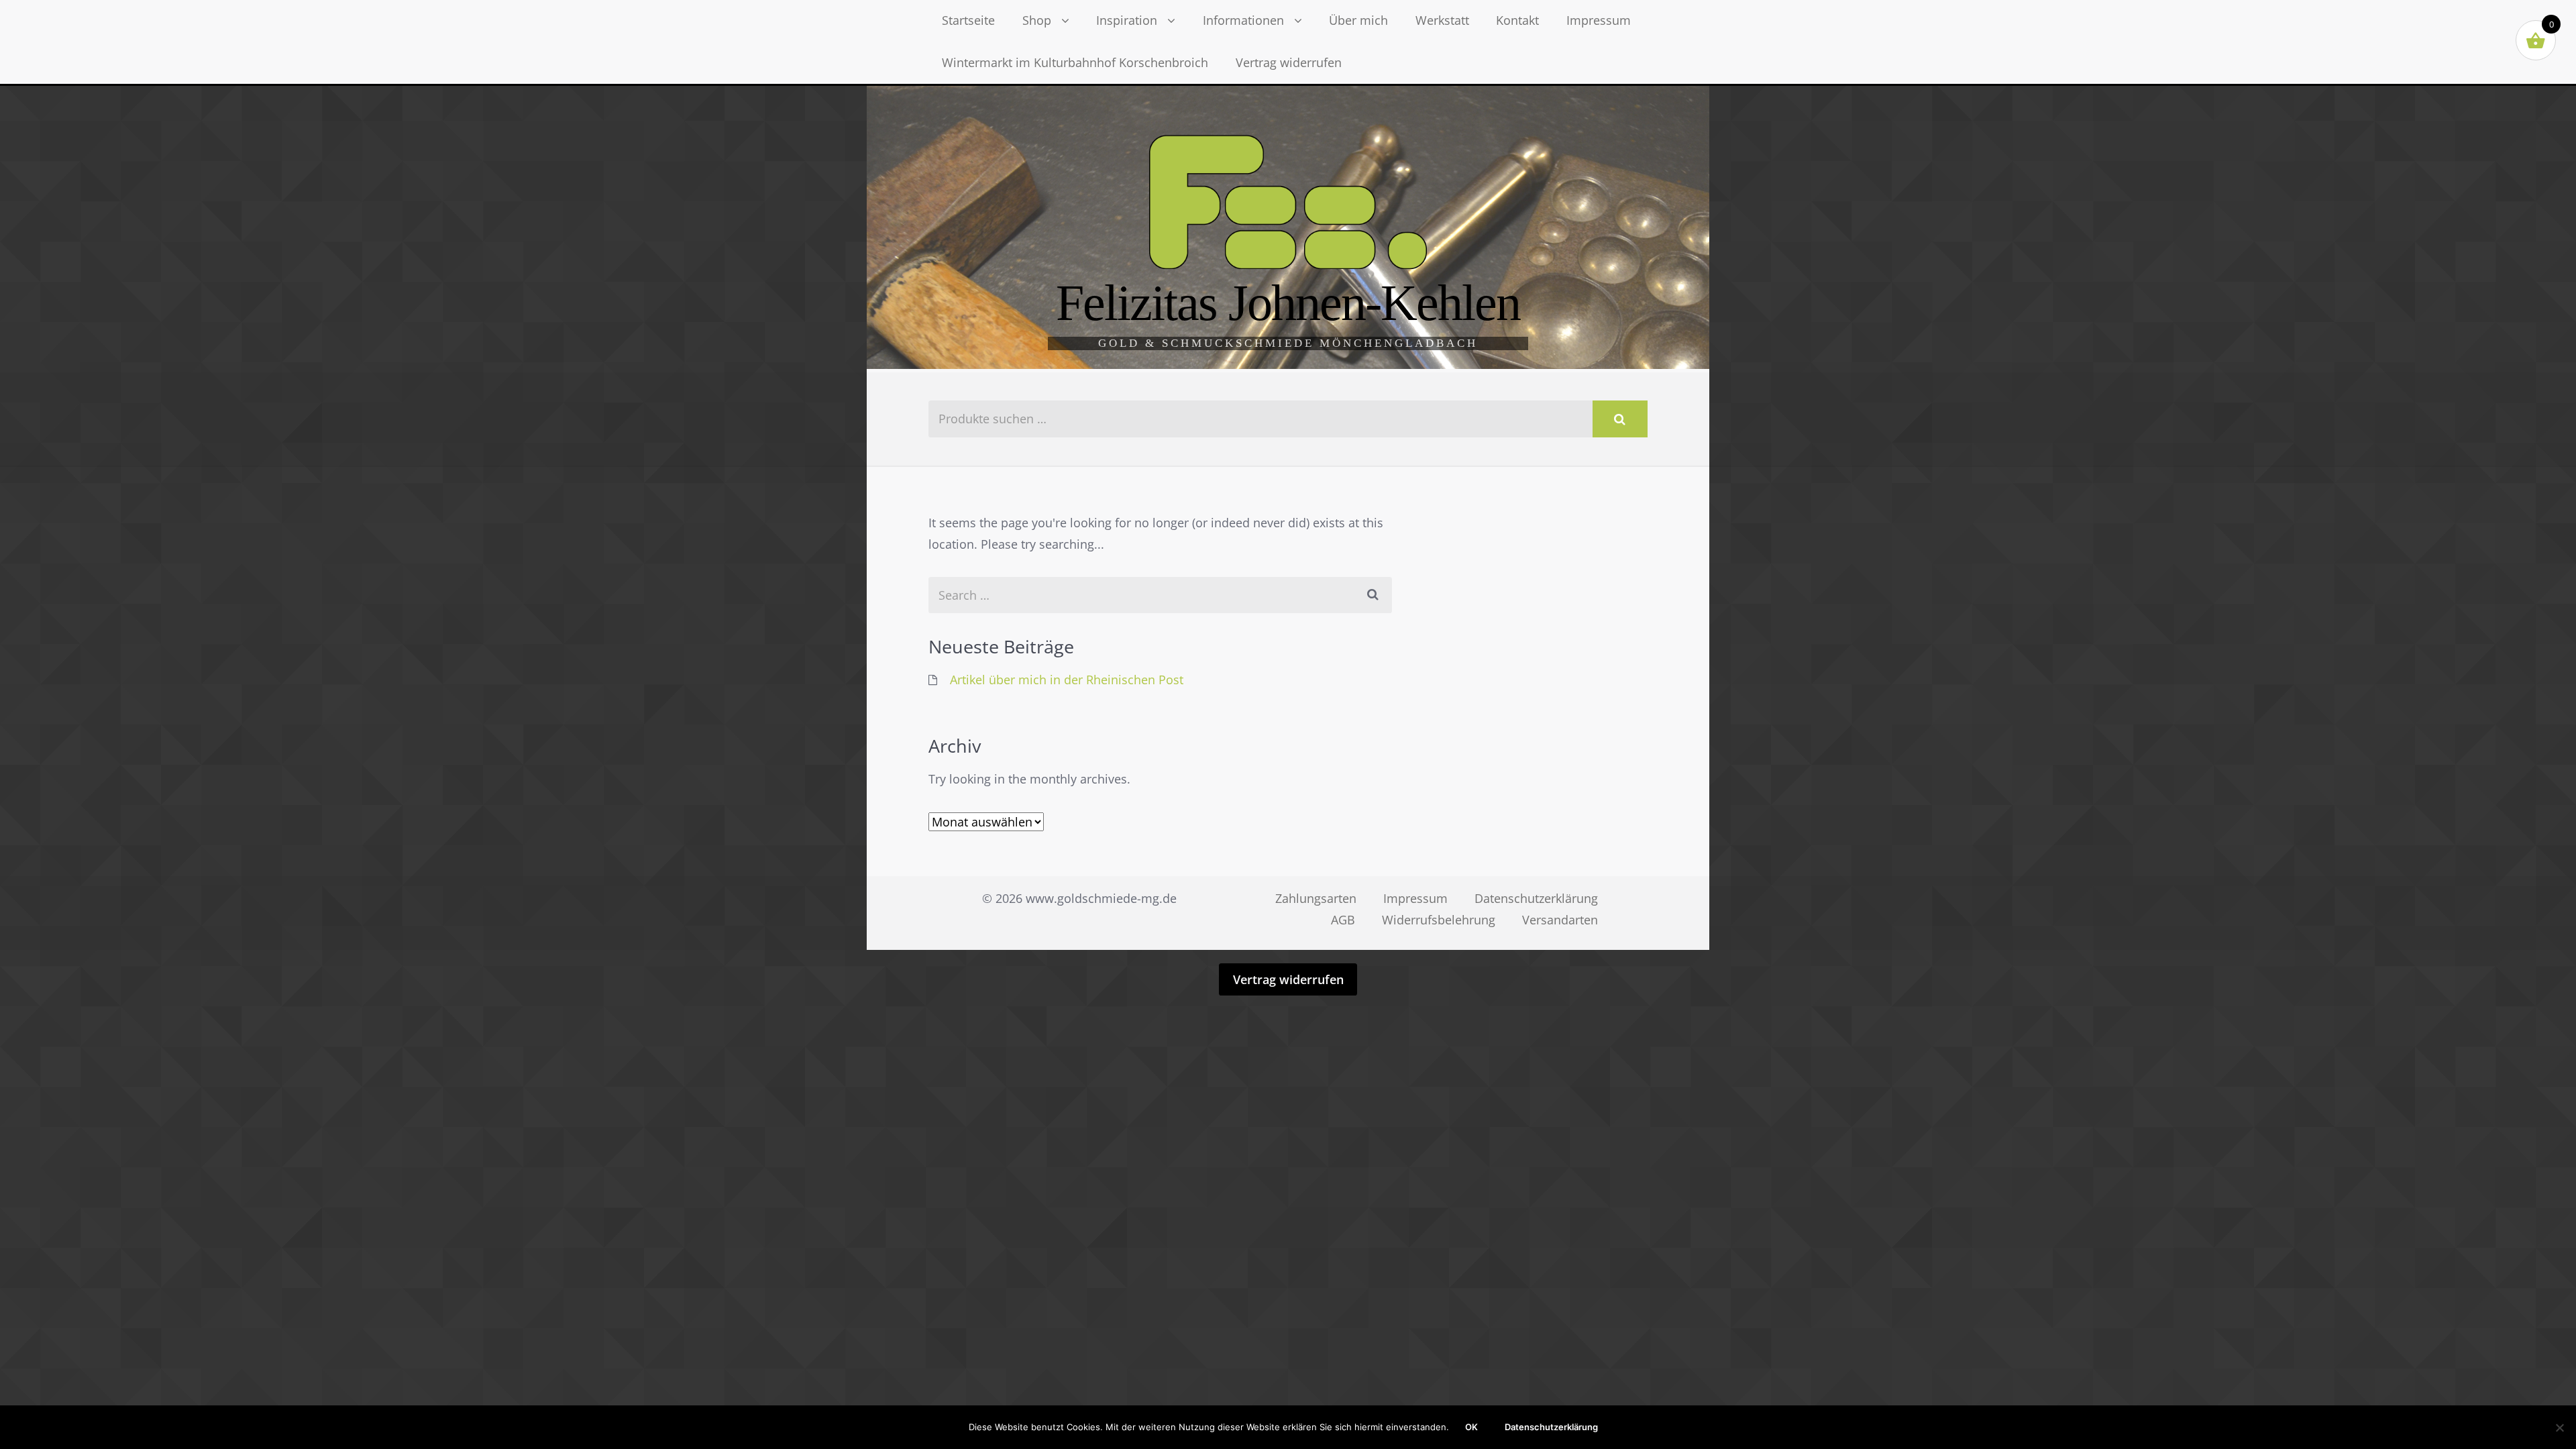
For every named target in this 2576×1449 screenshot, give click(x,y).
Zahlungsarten (1316, 898)
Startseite (968, 20)
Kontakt (1517, 20)
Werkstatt (1442, 20)
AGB (1343, 920)
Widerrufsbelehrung (1439, 920)
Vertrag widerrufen (1289, 62)
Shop (1037, 20)
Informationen (1243, 20)
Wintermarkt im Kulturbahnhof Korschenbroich (1075, 62)
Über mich (1358, 20)
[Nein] (2559, 1428)
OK (1471, 1427)
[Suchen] (1620, 419)
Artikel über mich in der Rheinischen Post (1067, 680)
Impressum (1599, 20)
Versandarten (1560, 920)
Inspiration (1127, 20)
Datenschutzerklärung (1536, 898)
